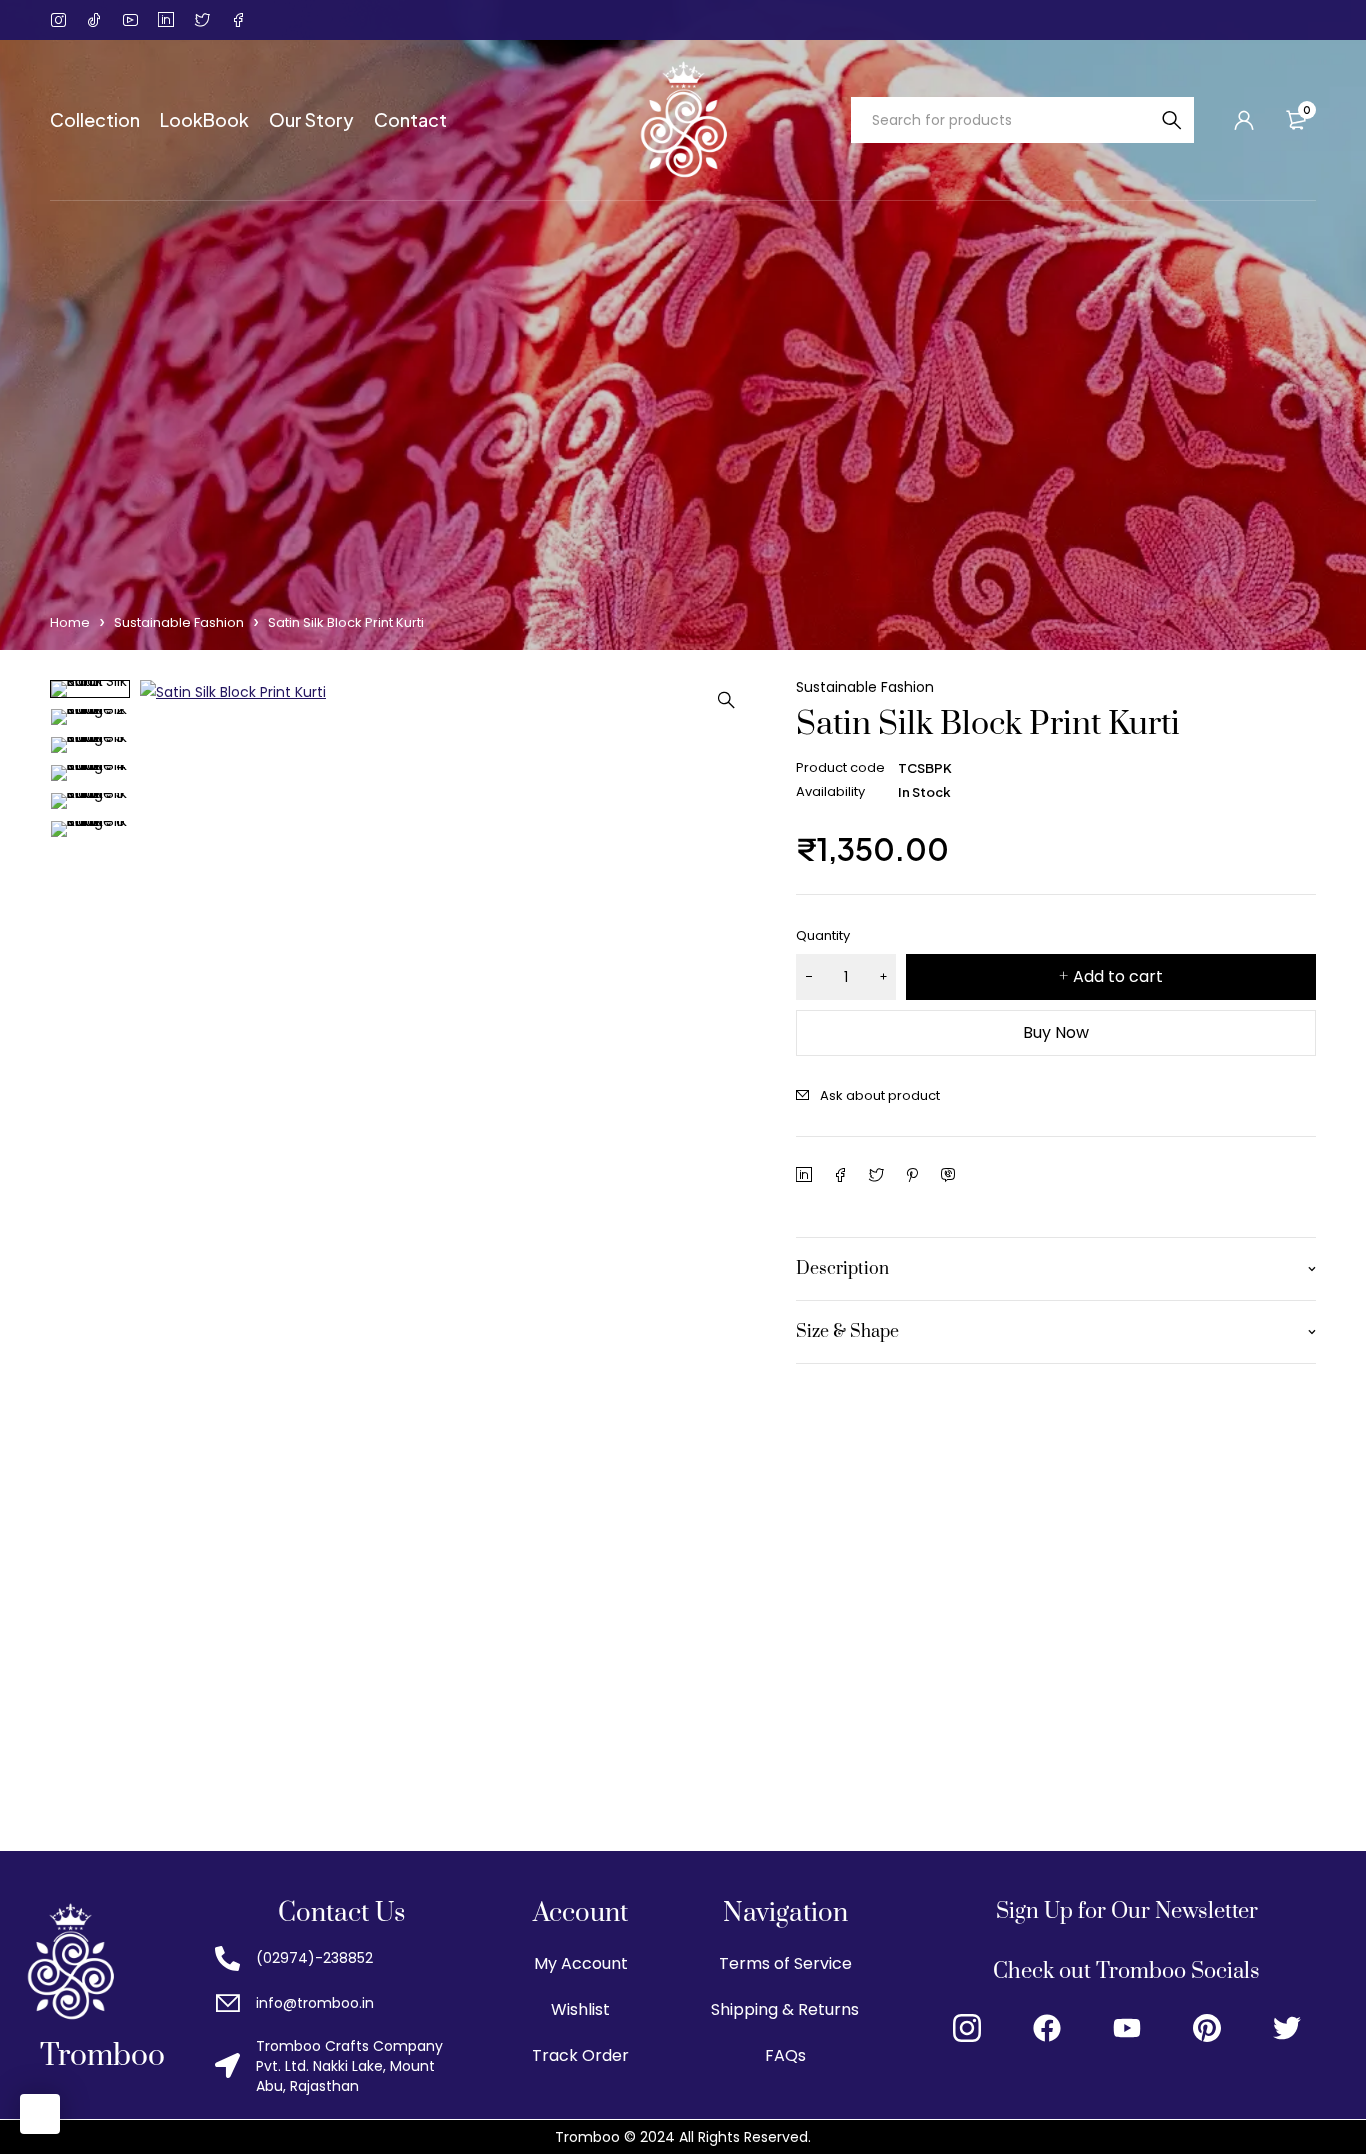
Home (70, 622)
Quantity (823, 935)
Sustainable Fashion (179, 622)
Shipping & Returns (785, 2009)
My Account (581, 1963)
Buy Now (1056, 1032)
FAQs (785, 2055)
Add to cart (1118, 976)
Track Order (580, 2055)
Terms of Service (785, 1963)
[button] (726, 700)
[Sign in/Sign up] (1244, 120)
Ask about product (880, 1095)
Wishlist (580, 2009)
